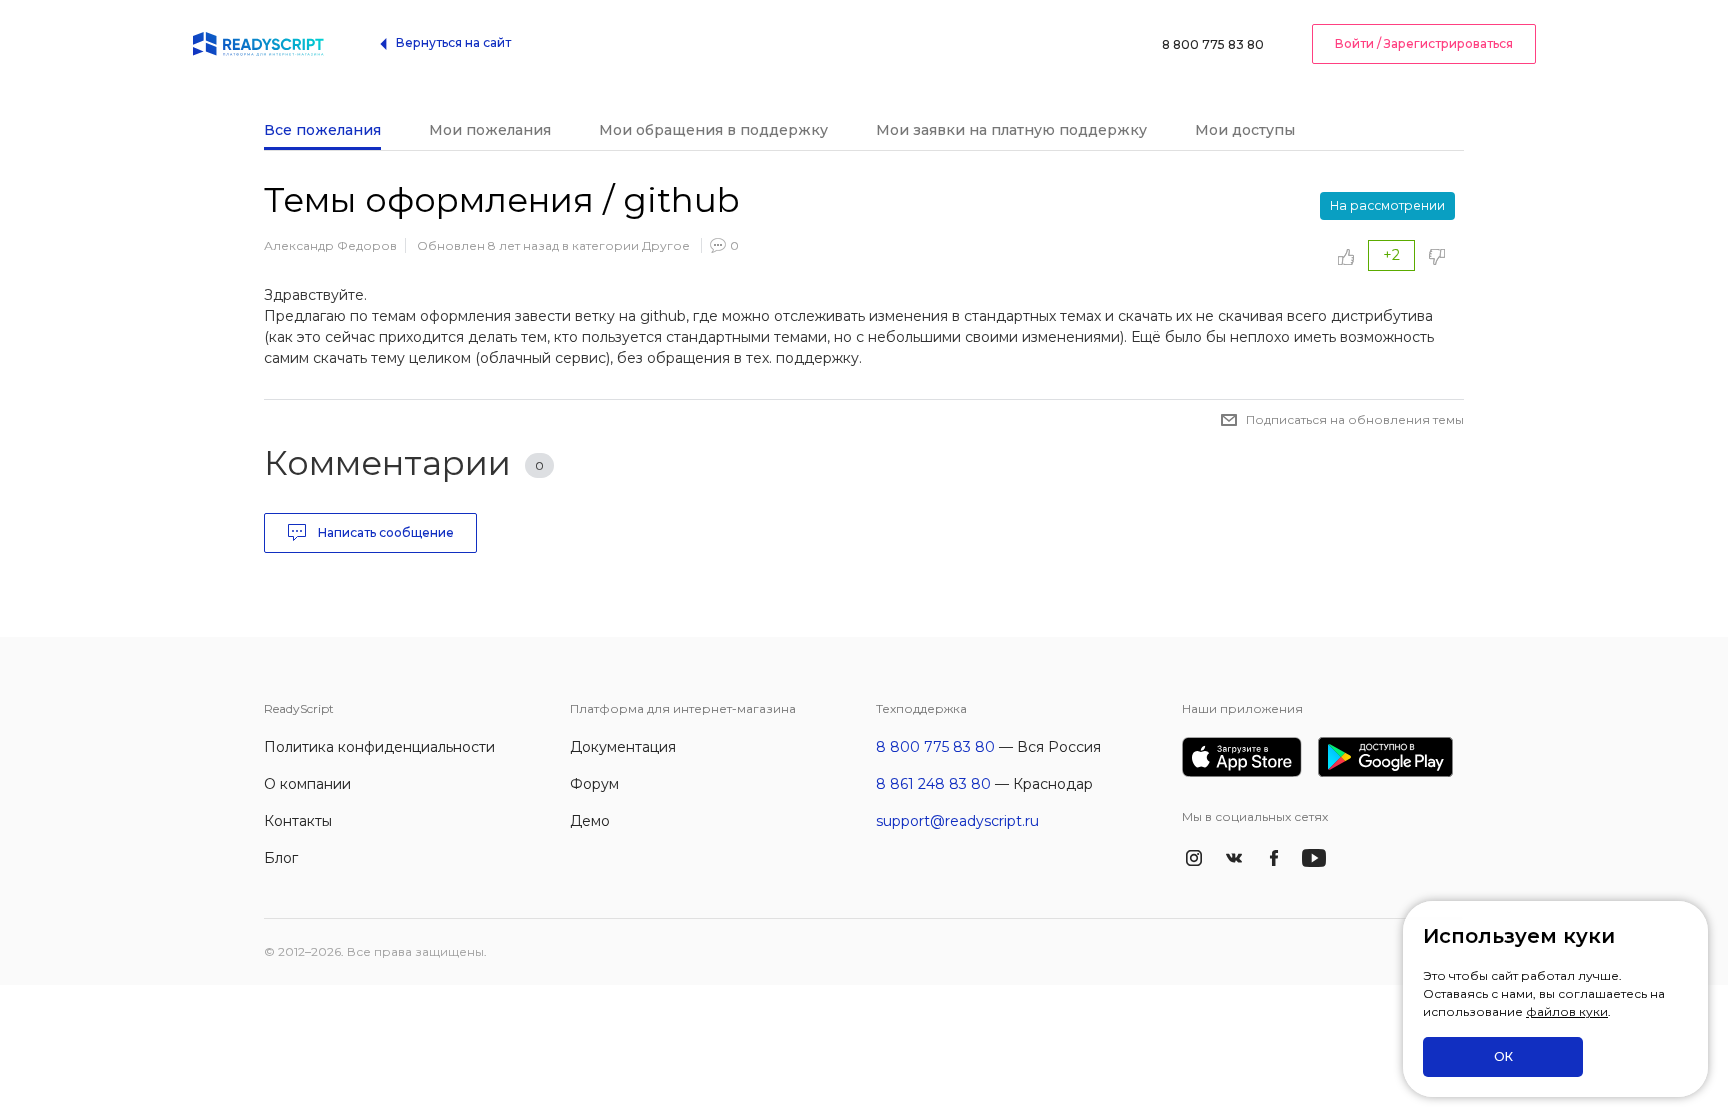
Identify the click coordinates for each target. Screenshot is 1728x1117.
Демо (590, 821)
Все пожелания (322, 130)
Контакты (298, 821)
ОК (1503, 1056)
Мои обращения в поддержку (713, 130)
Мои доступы (1245, 130)
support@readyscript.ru (957, 821)
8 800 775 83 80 (1213, 44)
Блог (281, 858)
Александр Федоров (330, 245)
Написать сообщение (384, 532)
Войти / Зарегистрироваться (1424, 43)
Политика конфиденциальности (379, 747)
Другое (666, 245)
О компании (307, 784)
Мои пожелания (490, 130)
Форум (594, 784)
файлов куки (1567, 1011)
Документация (623, 747)
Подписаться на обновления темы (1355, 419)
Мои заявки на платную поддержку (1011, 130)
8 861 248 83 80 (933, 784)
